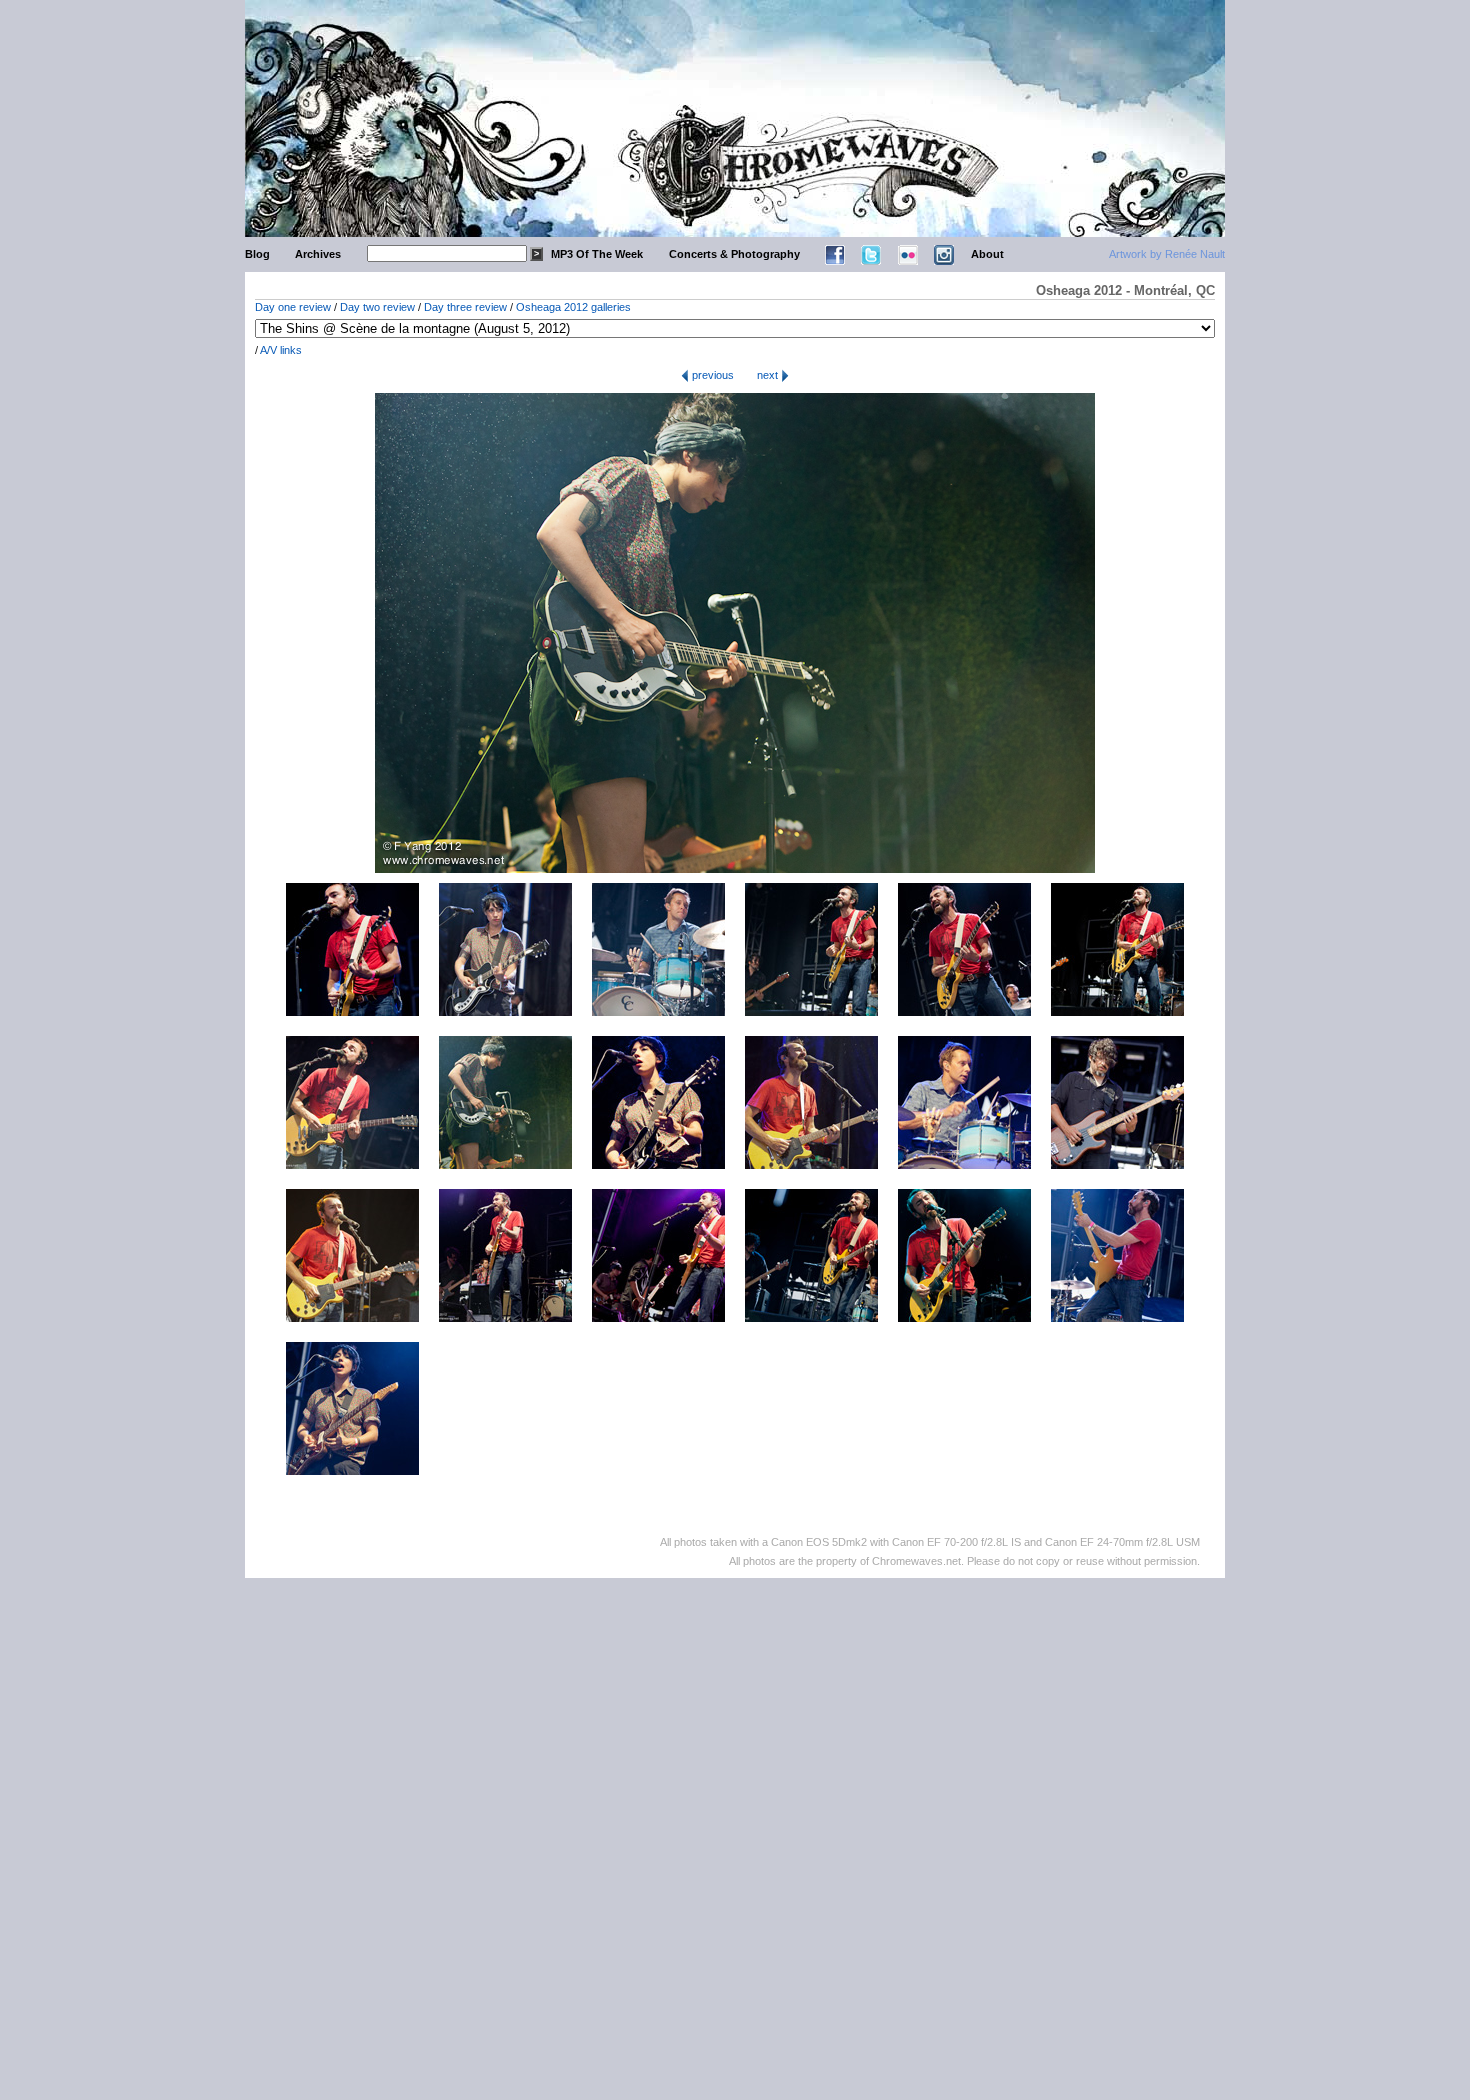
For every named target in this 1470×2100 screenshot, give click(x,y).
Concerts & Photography (734, 254)
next (769, 375)
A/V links (281, 350)
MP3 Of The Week (597, 254)
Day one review (293, 307)
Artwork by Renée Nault (1167, 254)
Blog (257, 254)
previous (711, 375)
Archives (318, 254)
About (987, 254)
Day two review (377, 307)
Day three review (465, 307)
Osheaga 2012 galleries (573, 307)
